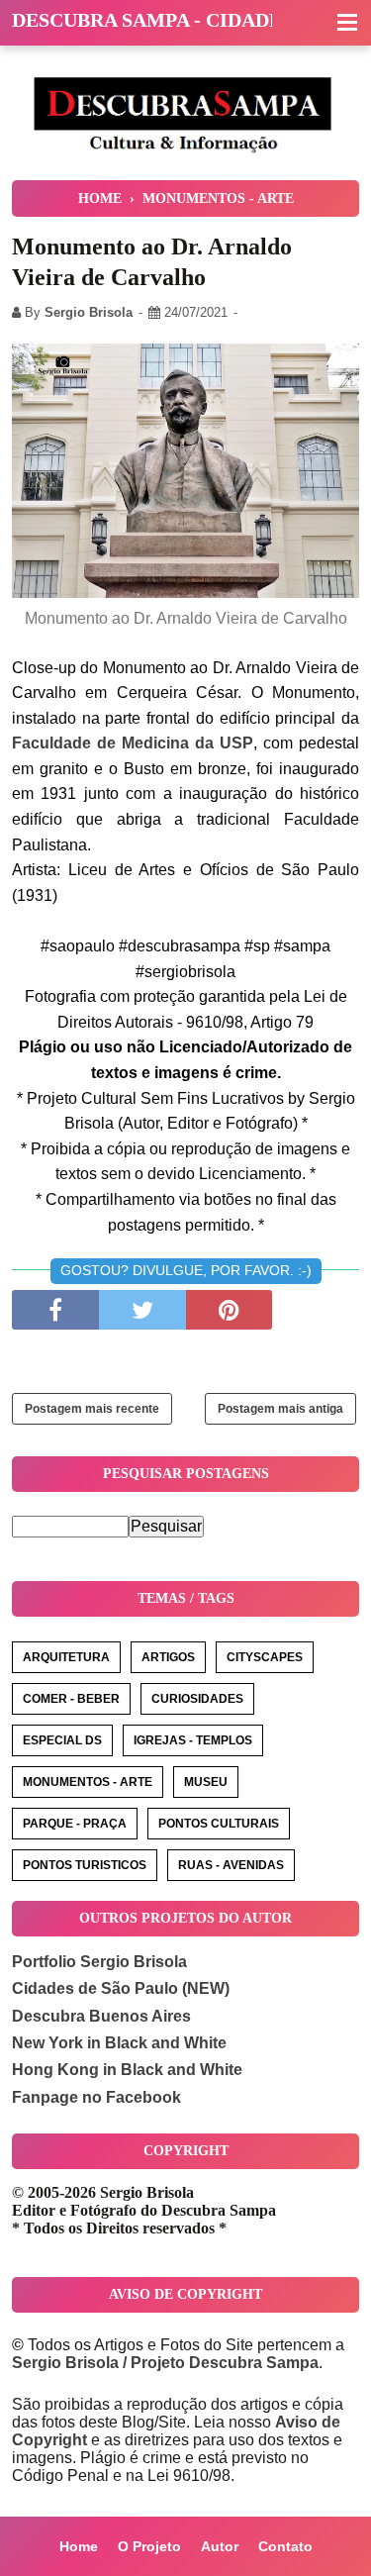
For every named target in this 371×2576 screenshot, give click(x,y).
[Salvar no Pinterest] (230, 1310)
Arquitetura (66, 1657)
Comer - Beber (71, 1699)
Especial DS (62, 1740)
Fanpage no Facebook (96, 2097)
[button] (347, 24)
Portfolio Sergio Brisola (99, 1962)
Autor (220, 2546)
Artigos (168, 1657)
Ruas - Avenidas (231, 1865)
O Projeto (149, 2546)
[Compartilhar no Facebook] (55, 1310)
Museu (206, 1782)
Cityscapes (265, 1657)
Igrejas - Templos (193, 1740)
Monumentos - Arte (88, 1782)
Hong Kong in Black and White (127, 2070)
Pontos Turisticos (85, 1865)
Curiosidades (197, 1699)
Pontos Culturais (219, 1824)
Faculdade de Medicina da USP (133, 743)
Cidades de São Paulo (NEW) (121, 1988)
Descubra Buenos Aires (101, 2016)
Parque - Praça (75, 1824)
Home (79, 2546)
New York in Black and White (119, 2043)
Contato (285, 2546)
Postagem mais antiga (280, 1409)
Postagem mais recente (92, 1409)
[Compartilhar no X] (142, 1310)
